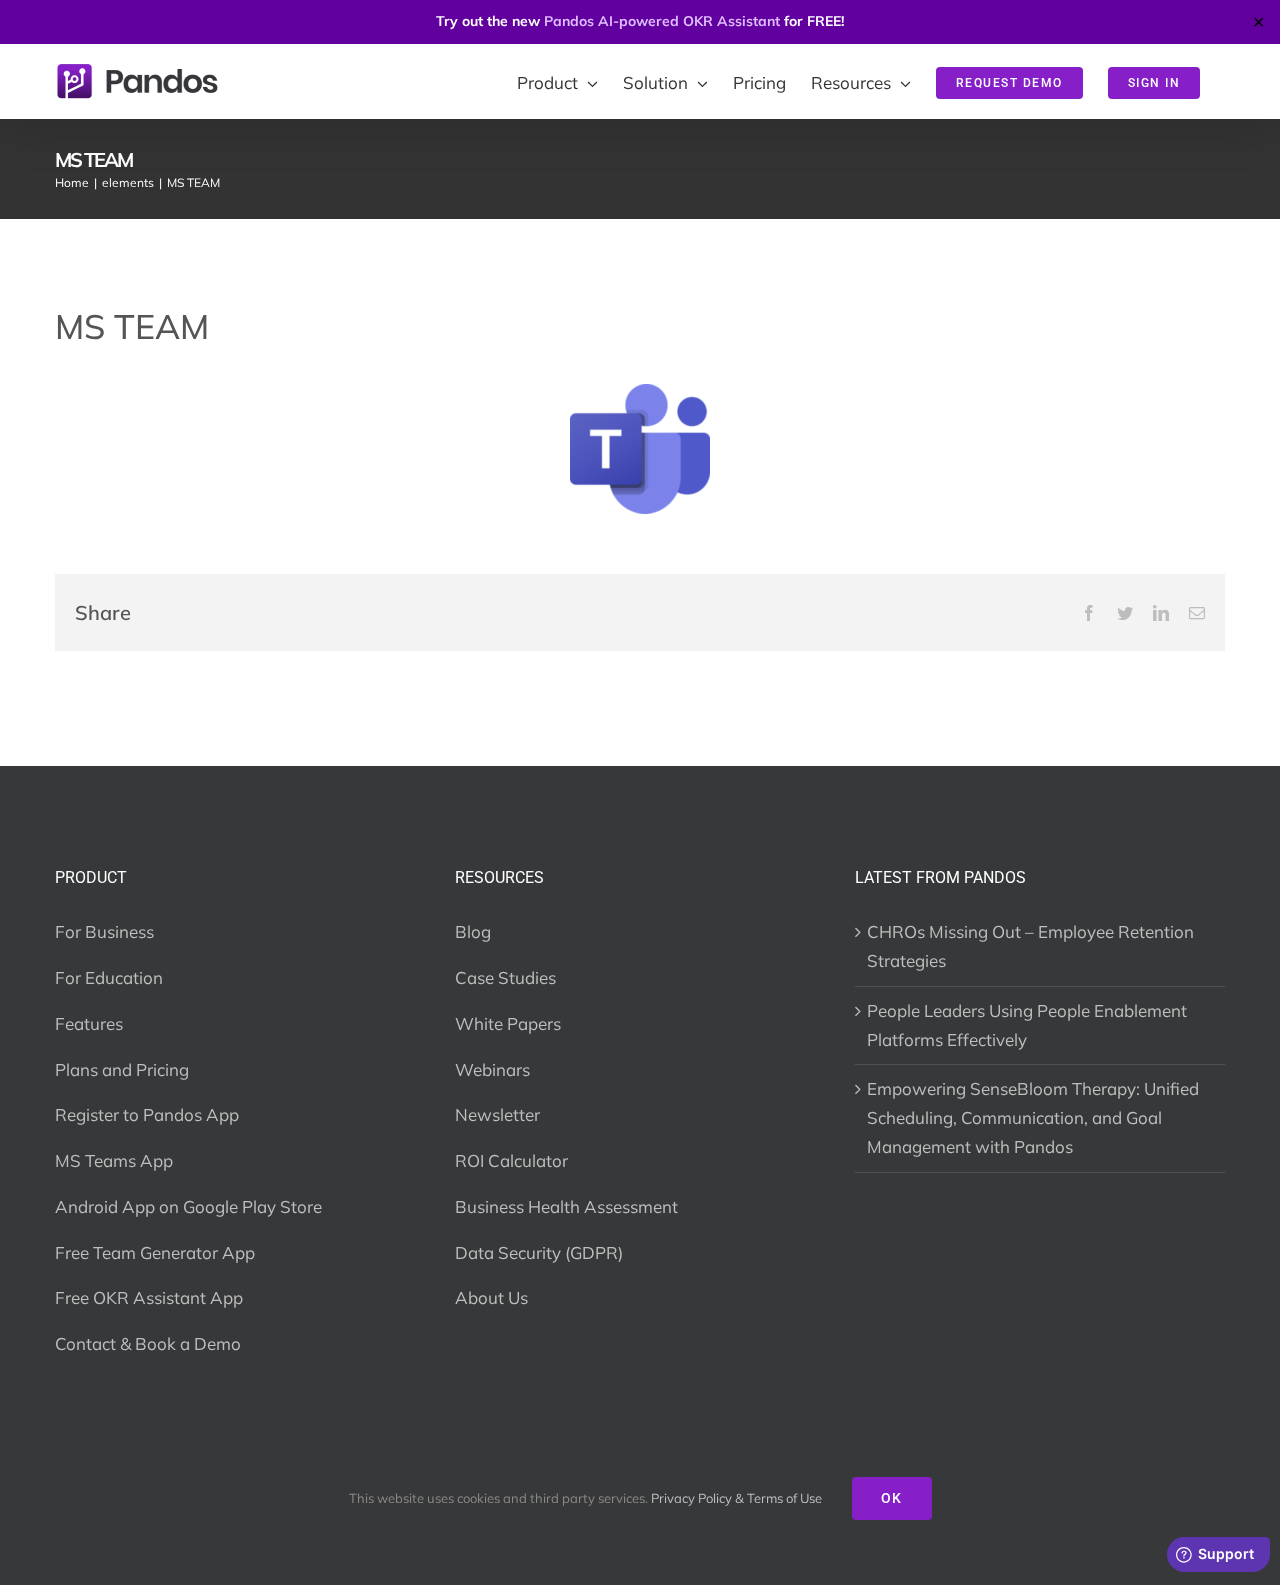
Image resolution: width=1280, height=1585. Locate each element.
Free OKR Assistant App (149, 1297)
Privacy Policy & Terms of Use (736, 1498)
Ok (892, 1498)
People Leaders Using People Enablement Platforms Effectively (1027, 1025)
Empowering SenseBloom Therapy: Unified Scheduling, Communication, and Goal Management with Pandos (1033, 1117)
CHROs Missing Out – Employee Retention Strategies (1030, 946)
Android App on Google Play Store (188, 1206)
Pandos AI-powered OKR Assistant (662, 21)
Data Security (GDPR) (539, 1252)
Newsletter (497, 1114)
